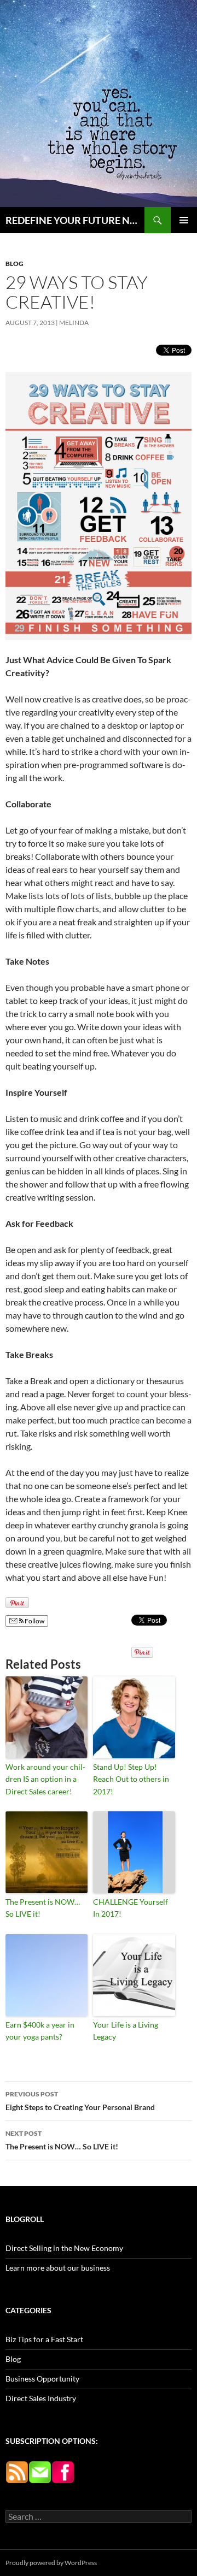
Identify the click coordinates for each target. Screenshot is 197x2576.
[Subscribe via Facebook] (63, 2471)
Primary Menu (184, 220)
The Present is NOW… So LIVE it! (43, 1908)
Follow (34, 1621)
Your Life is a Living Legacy (126, 2031)
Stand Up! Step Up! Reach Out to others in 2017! (131, 1779)
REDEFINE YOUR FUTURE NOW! (75, 220)
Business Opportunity (42, 2379)
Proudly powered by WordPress (51, 2563)
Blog (15, 264)
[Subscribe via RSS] (17, 2471)
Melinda (74, 323)
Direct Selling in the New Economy (64, 2248)
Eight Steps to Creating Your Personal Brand (80, 2101)
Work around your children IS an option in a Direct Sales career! (45, 1779)
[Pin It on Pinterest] (17, 1603)
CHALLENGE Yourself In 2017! (131, 1908)
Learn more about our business (58, 2268)
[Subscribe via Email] (40, 2471)
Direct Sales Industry (41, 2398)
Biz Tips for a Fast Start (44, 2339)
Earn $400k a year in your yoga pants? (40, 2031)
